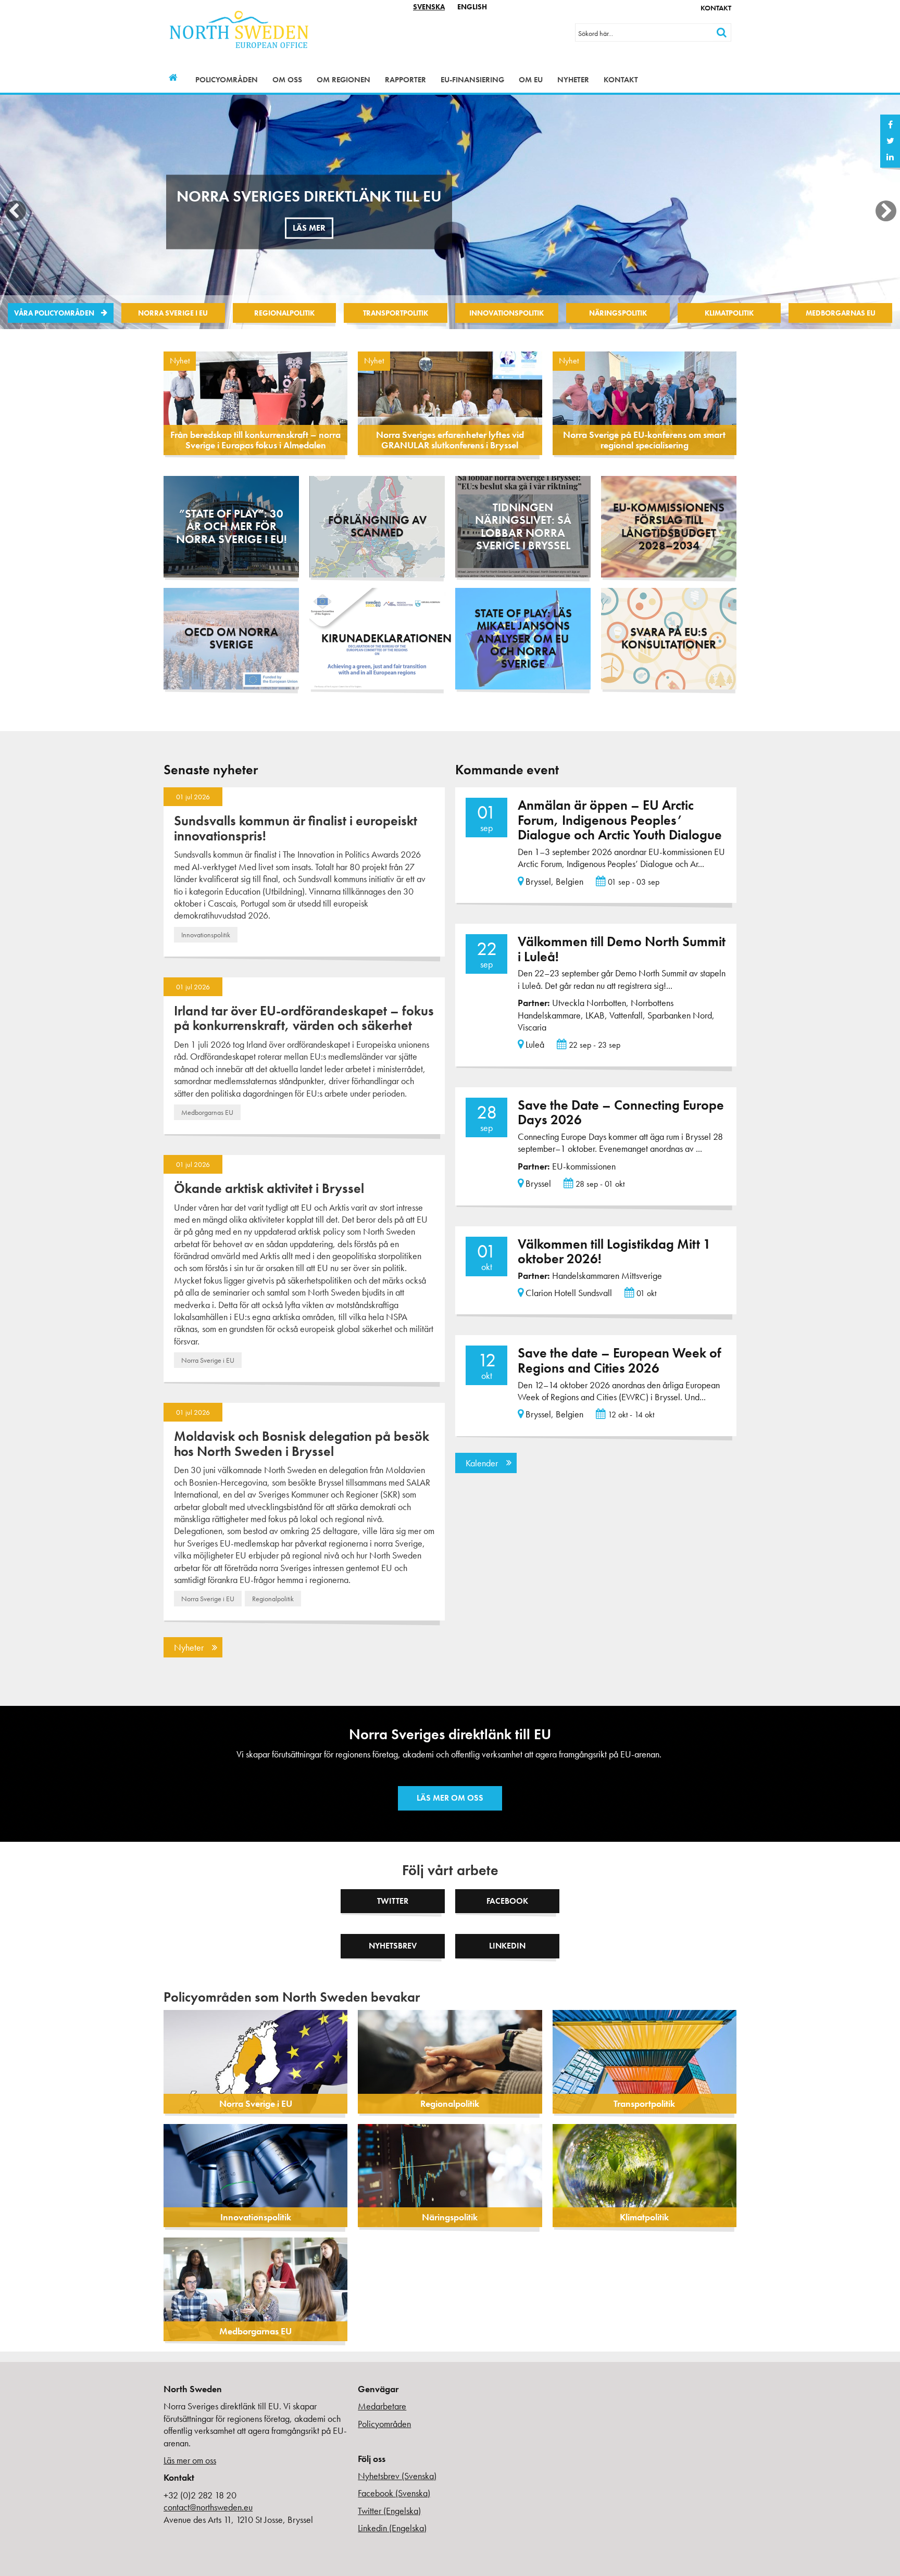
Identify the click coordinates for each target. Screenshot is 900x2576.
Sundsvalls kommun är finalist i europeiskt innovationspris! (296, 828)
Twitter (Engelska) (389, 2511)
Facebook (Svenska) (394, 2493)
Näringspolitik (618, 313)
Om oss (287, 80)
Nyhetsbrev (393, 1946)
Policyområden (227, 80)
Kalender (482, 1463)
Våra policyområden (54, 313)
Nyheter (573, 80)
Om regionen (343, 80)
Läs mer (312, 239)
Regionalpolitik (284, 313)
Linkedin (507, 1946)
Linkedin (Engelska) (392, 2528)
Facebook (507, 1901)
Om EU (531, 80)
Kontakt (716, 8)
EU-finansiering (472, 80)
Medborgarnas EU (841, 313)
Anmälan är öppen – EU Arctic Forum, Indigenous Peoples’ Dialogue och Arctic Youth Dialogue (620, 820)
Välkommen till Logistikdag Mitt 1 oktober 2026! (614, 1252)
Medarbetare (382, 2406)
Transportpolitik (396, 313)
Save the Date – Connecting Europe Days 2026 (621, 1113)
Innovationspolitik (507, 313)
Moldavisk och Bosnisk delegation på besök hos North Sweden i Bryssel (302, 1444)
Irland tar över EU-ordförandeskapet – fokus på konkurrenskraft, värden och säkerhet (304, 1018)
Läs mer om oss (450, 1798)
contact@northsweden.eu (208, 2507)
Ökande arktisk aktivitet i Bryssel (269, 1188)
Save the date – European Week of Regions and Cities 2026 (620, 1360)
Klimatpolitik (729, 313)
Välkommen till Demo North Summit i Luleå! (622, 949)
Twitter (393, 1901)
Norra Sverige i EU (173, 313)
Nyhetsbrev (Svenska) (397, 2476)
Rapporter (405, 80)
